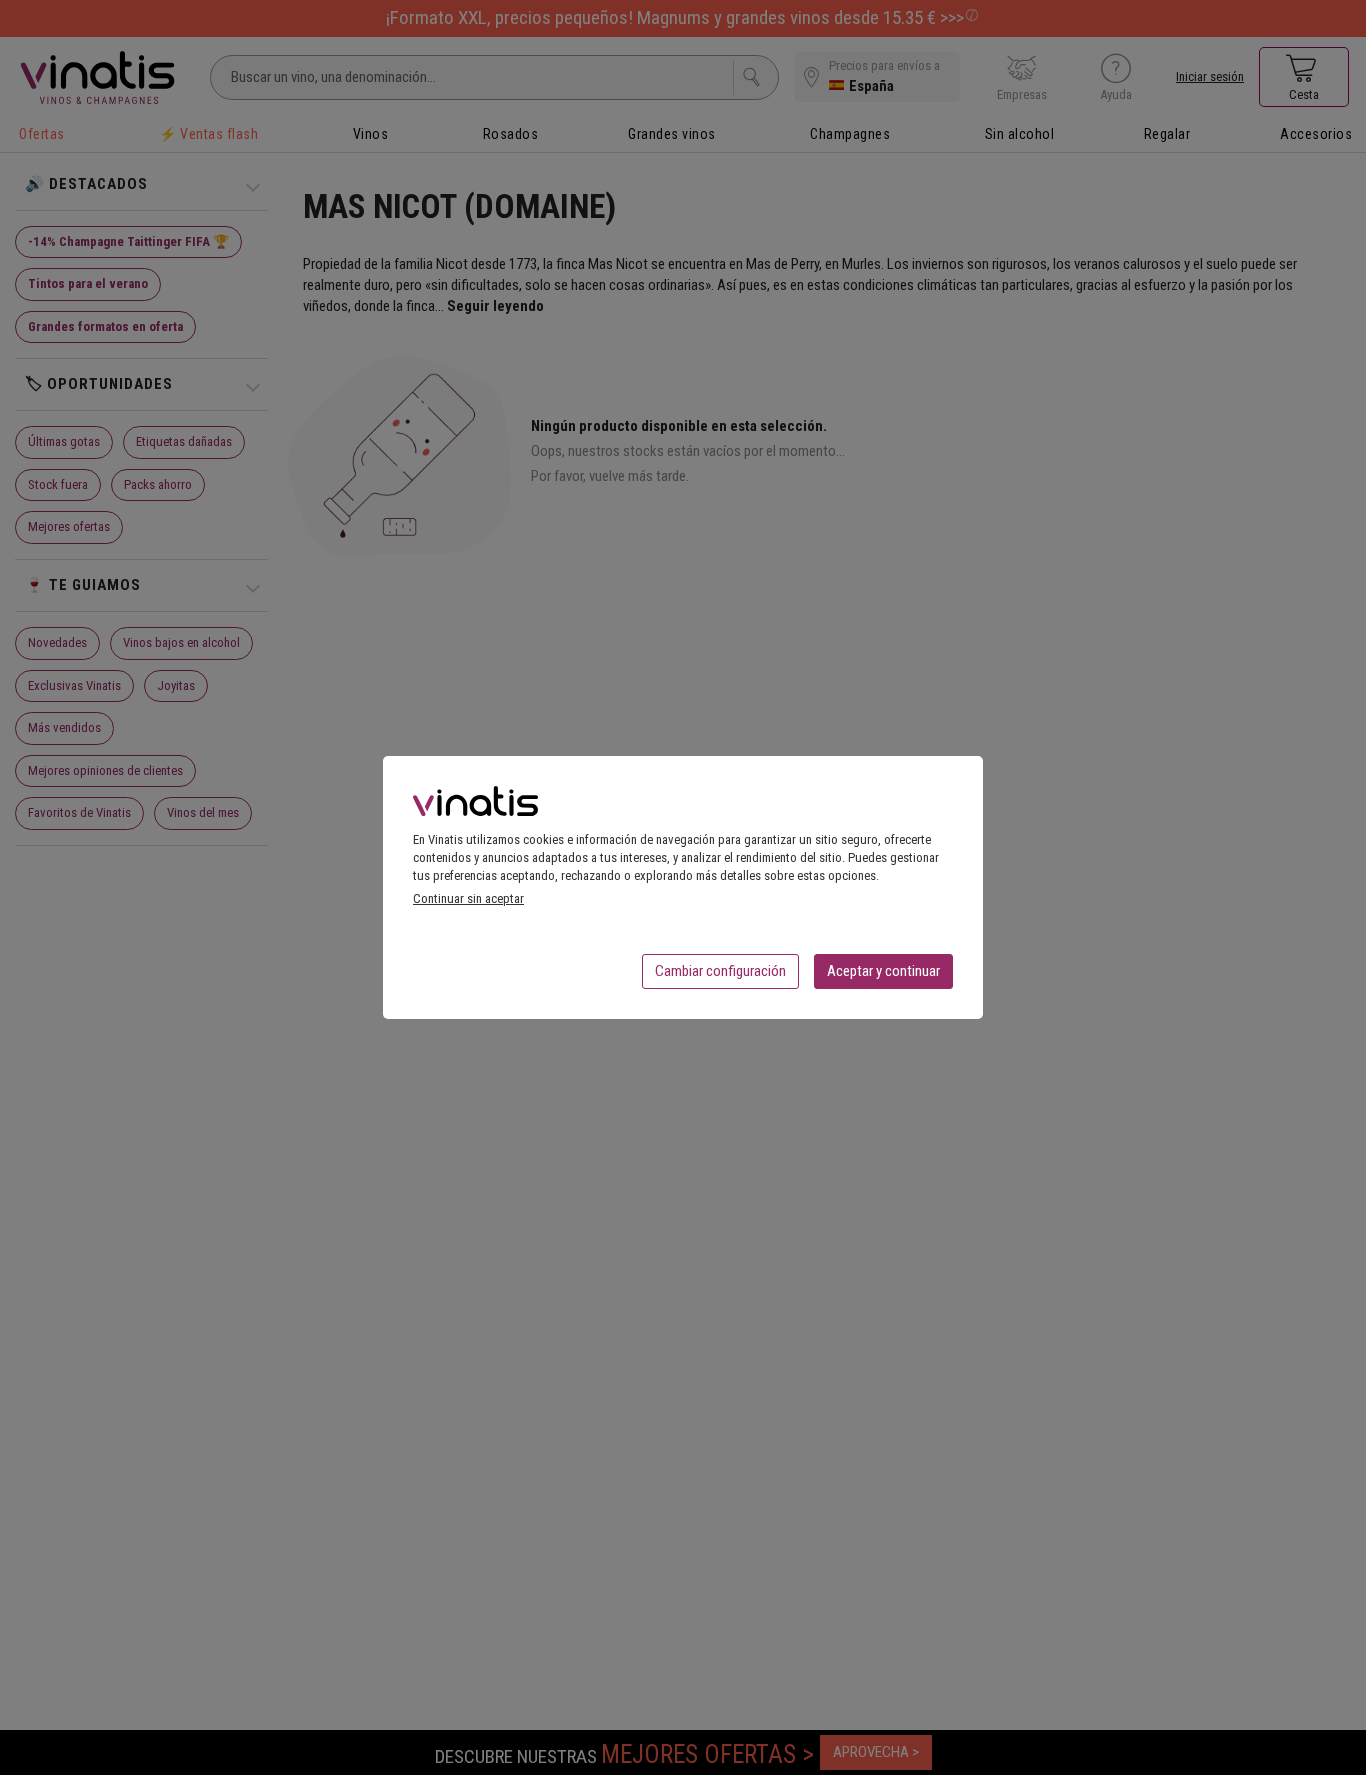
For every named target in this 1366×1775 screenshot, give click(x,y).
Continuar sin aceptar (468, 898)
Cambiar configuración (720, 971)
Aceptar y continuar (883, 971)
